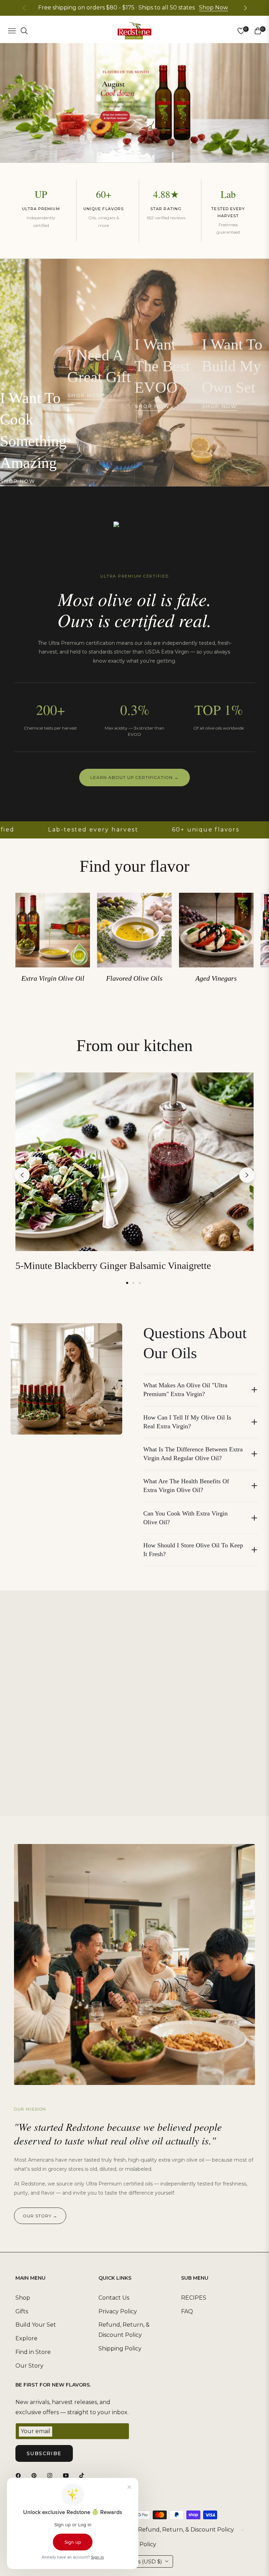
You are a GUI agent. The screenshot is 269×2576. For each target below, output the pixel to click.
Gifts (22, 2311)
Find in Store (33, 2352)
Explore (26, 2338)
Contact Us (114, 2298)
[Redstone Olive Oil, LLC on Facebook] (20, 2475)
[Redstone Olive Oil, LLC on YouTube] (68, 2475)
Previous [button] (22, 1175)
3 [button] (140, 1283)
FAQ (187, 2311)
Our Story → (40, 2216)
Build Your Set (36, 2325)
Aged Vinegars (216, 978)
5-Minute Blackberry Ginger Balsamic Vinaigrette (113, 1266)
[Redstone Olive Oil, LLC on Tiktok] (83, 2475)
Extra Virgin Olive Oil (53, 978)
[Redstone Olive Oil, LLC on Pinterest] (36, 2475)
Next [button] (247, 1175)
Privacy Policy (118, 2311)
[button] (245, 8)
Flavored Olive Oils (134, 978)
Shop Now (213, 8)
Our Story (29, 2366)
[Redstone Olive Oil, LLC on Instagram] (51, 2475)
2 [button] (133, 1283)
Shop (23, 2298)
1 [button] (127, 1283)
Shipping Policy (120, 2349)
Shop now (18, 481)
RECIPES (194, 2298)
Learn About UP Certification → (134, 777)
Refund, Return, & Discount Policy (186, 2530)
